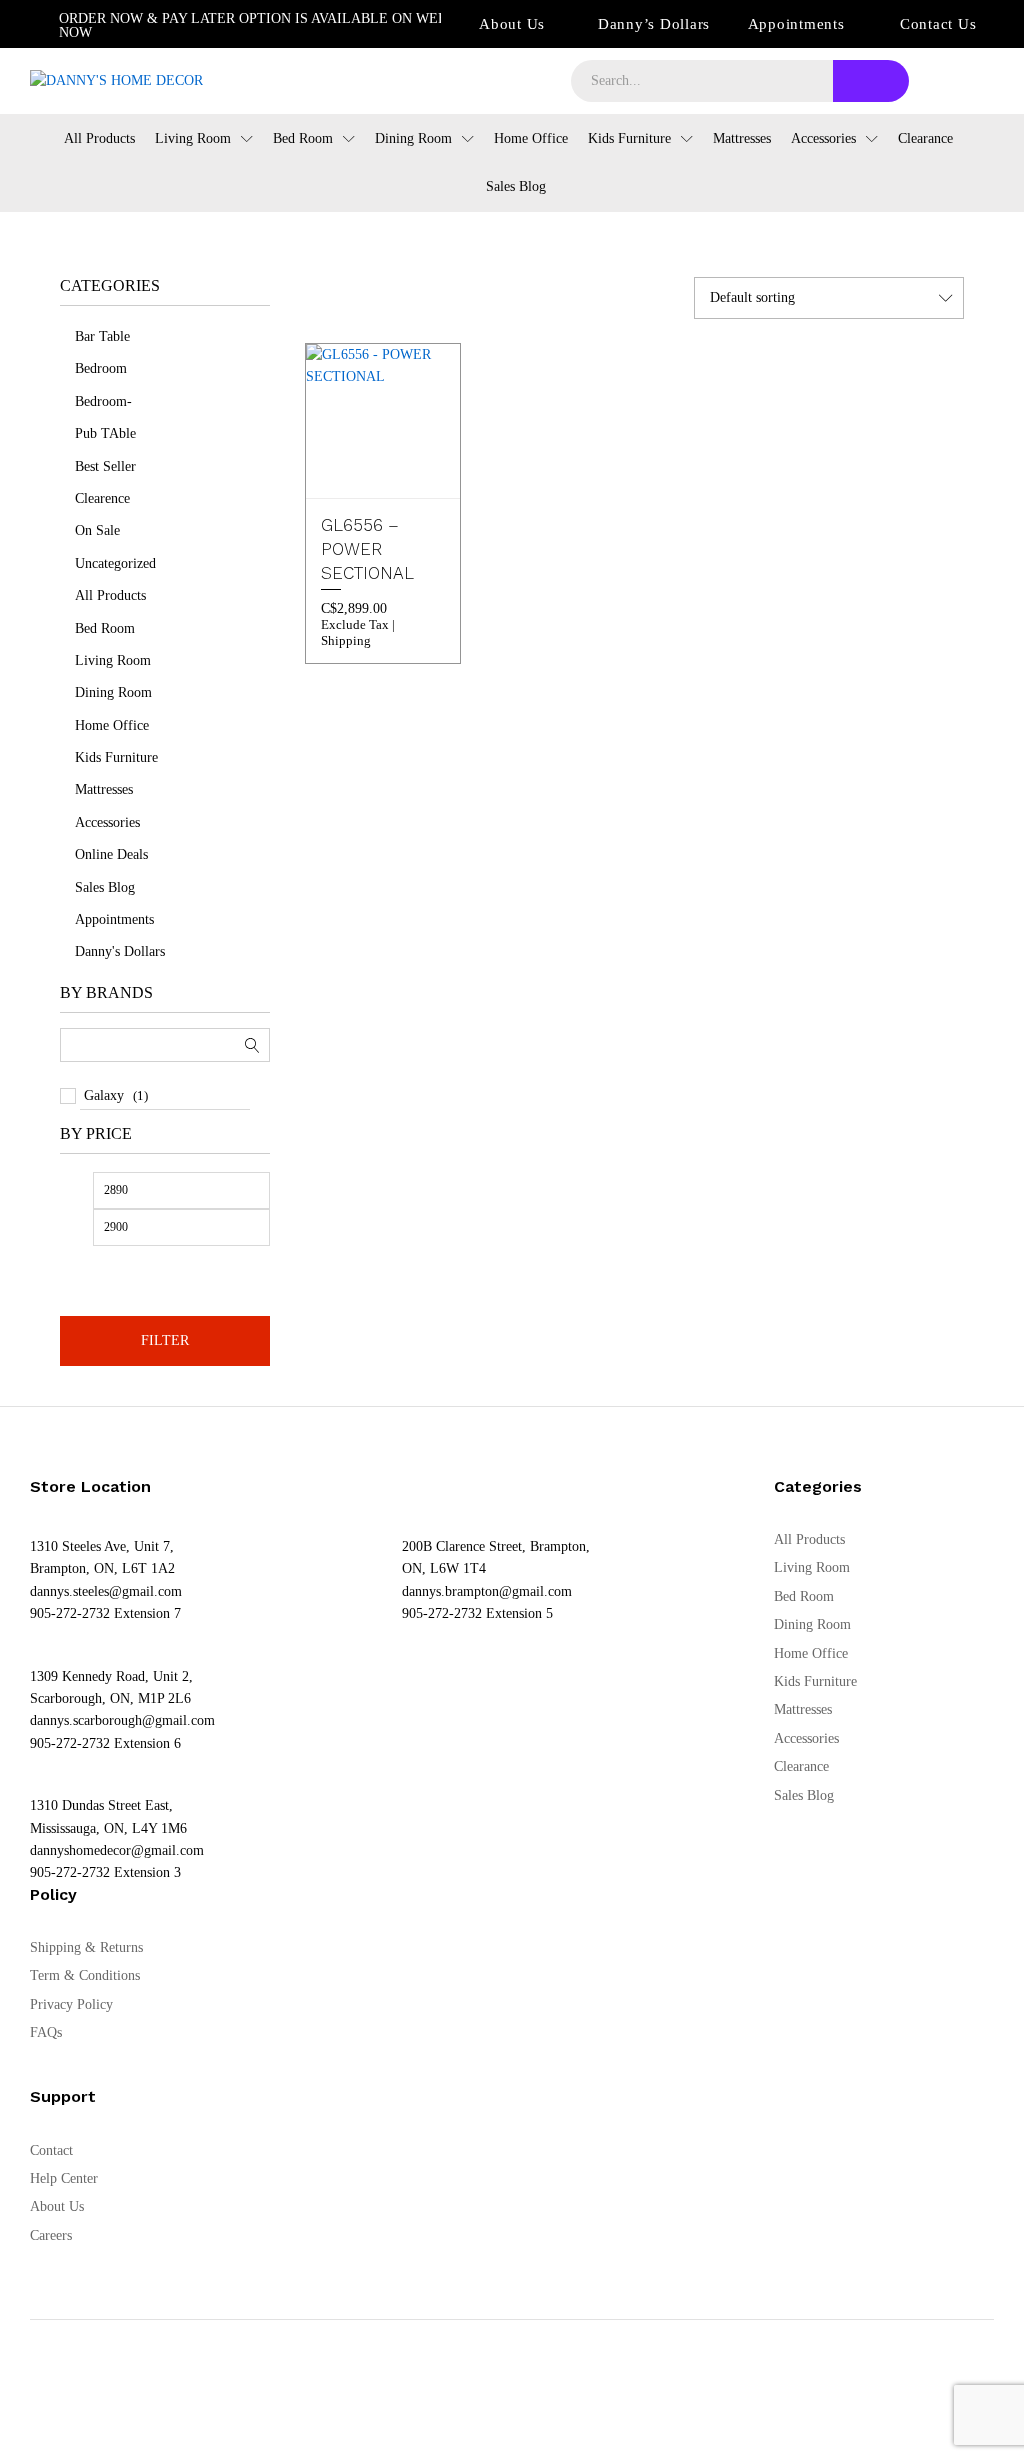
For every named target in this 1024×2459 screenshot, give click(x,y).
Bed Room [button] (303, 139)
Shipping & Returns (86, 1947)
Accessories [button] (823, 139)
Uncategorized (115, 563)
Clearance (925, 139)
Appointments (796, 24)
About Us (512, 24)
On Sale (97, 530)
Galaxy (104, 1095)
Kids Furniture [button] (629, 139)
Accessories (107, 822)
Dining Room (113, 692)
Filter (165, 1340)
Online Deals (111, 854)
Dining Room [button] (413, 139)
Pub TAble (105, 433)
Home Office (531, 139)
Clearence (102, 498)
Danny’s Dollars (654, 24)
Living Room (113, 660)
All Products (99, 139)
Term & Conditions (85, 1975)
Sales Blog (516, 187)
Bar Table (102, 336)
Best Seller (105, 466)
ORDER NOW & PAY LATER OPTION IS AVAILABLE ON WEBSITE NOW (268, 25)
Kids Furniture (116, 757)
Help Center (64, 2178)
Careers (51, 2235)
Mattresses (742, 139)
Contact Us (938, 24)
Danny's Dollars (120, 951)
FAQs (46, 2032)
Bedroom (101, 368)
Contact (51, 2150)
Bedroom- (103, 401)
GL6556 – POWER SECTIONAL (367, 549)
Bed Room (105, 628)
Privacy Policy (71, 2004)
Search (871, 81)
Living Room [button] (193, 139)
